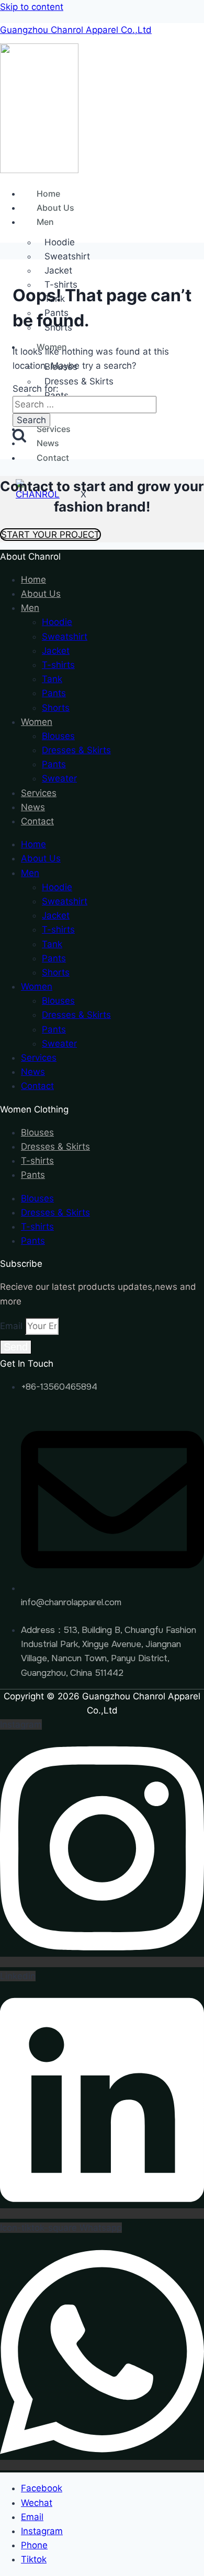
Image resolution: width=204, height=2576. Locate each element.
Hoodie (57, 622)
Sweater (59, 778)
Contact (53, 458)
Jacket (58, 270)
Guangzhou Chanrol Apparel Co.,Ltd (76, 30)
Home (48, 194)
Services (54, 429)
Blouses (58, 736)
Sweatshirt (67, 256)
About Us (55, 208)
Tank (52, 679)
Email (13, 1326)
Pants (56, 395)
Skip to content (32, 7)
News (48, 443)
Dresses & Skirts (79, 381)
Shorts (56, 708)
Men (45, 222)
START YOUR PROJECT (50, 535)
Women (37, 722)
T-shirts (58, 665)
